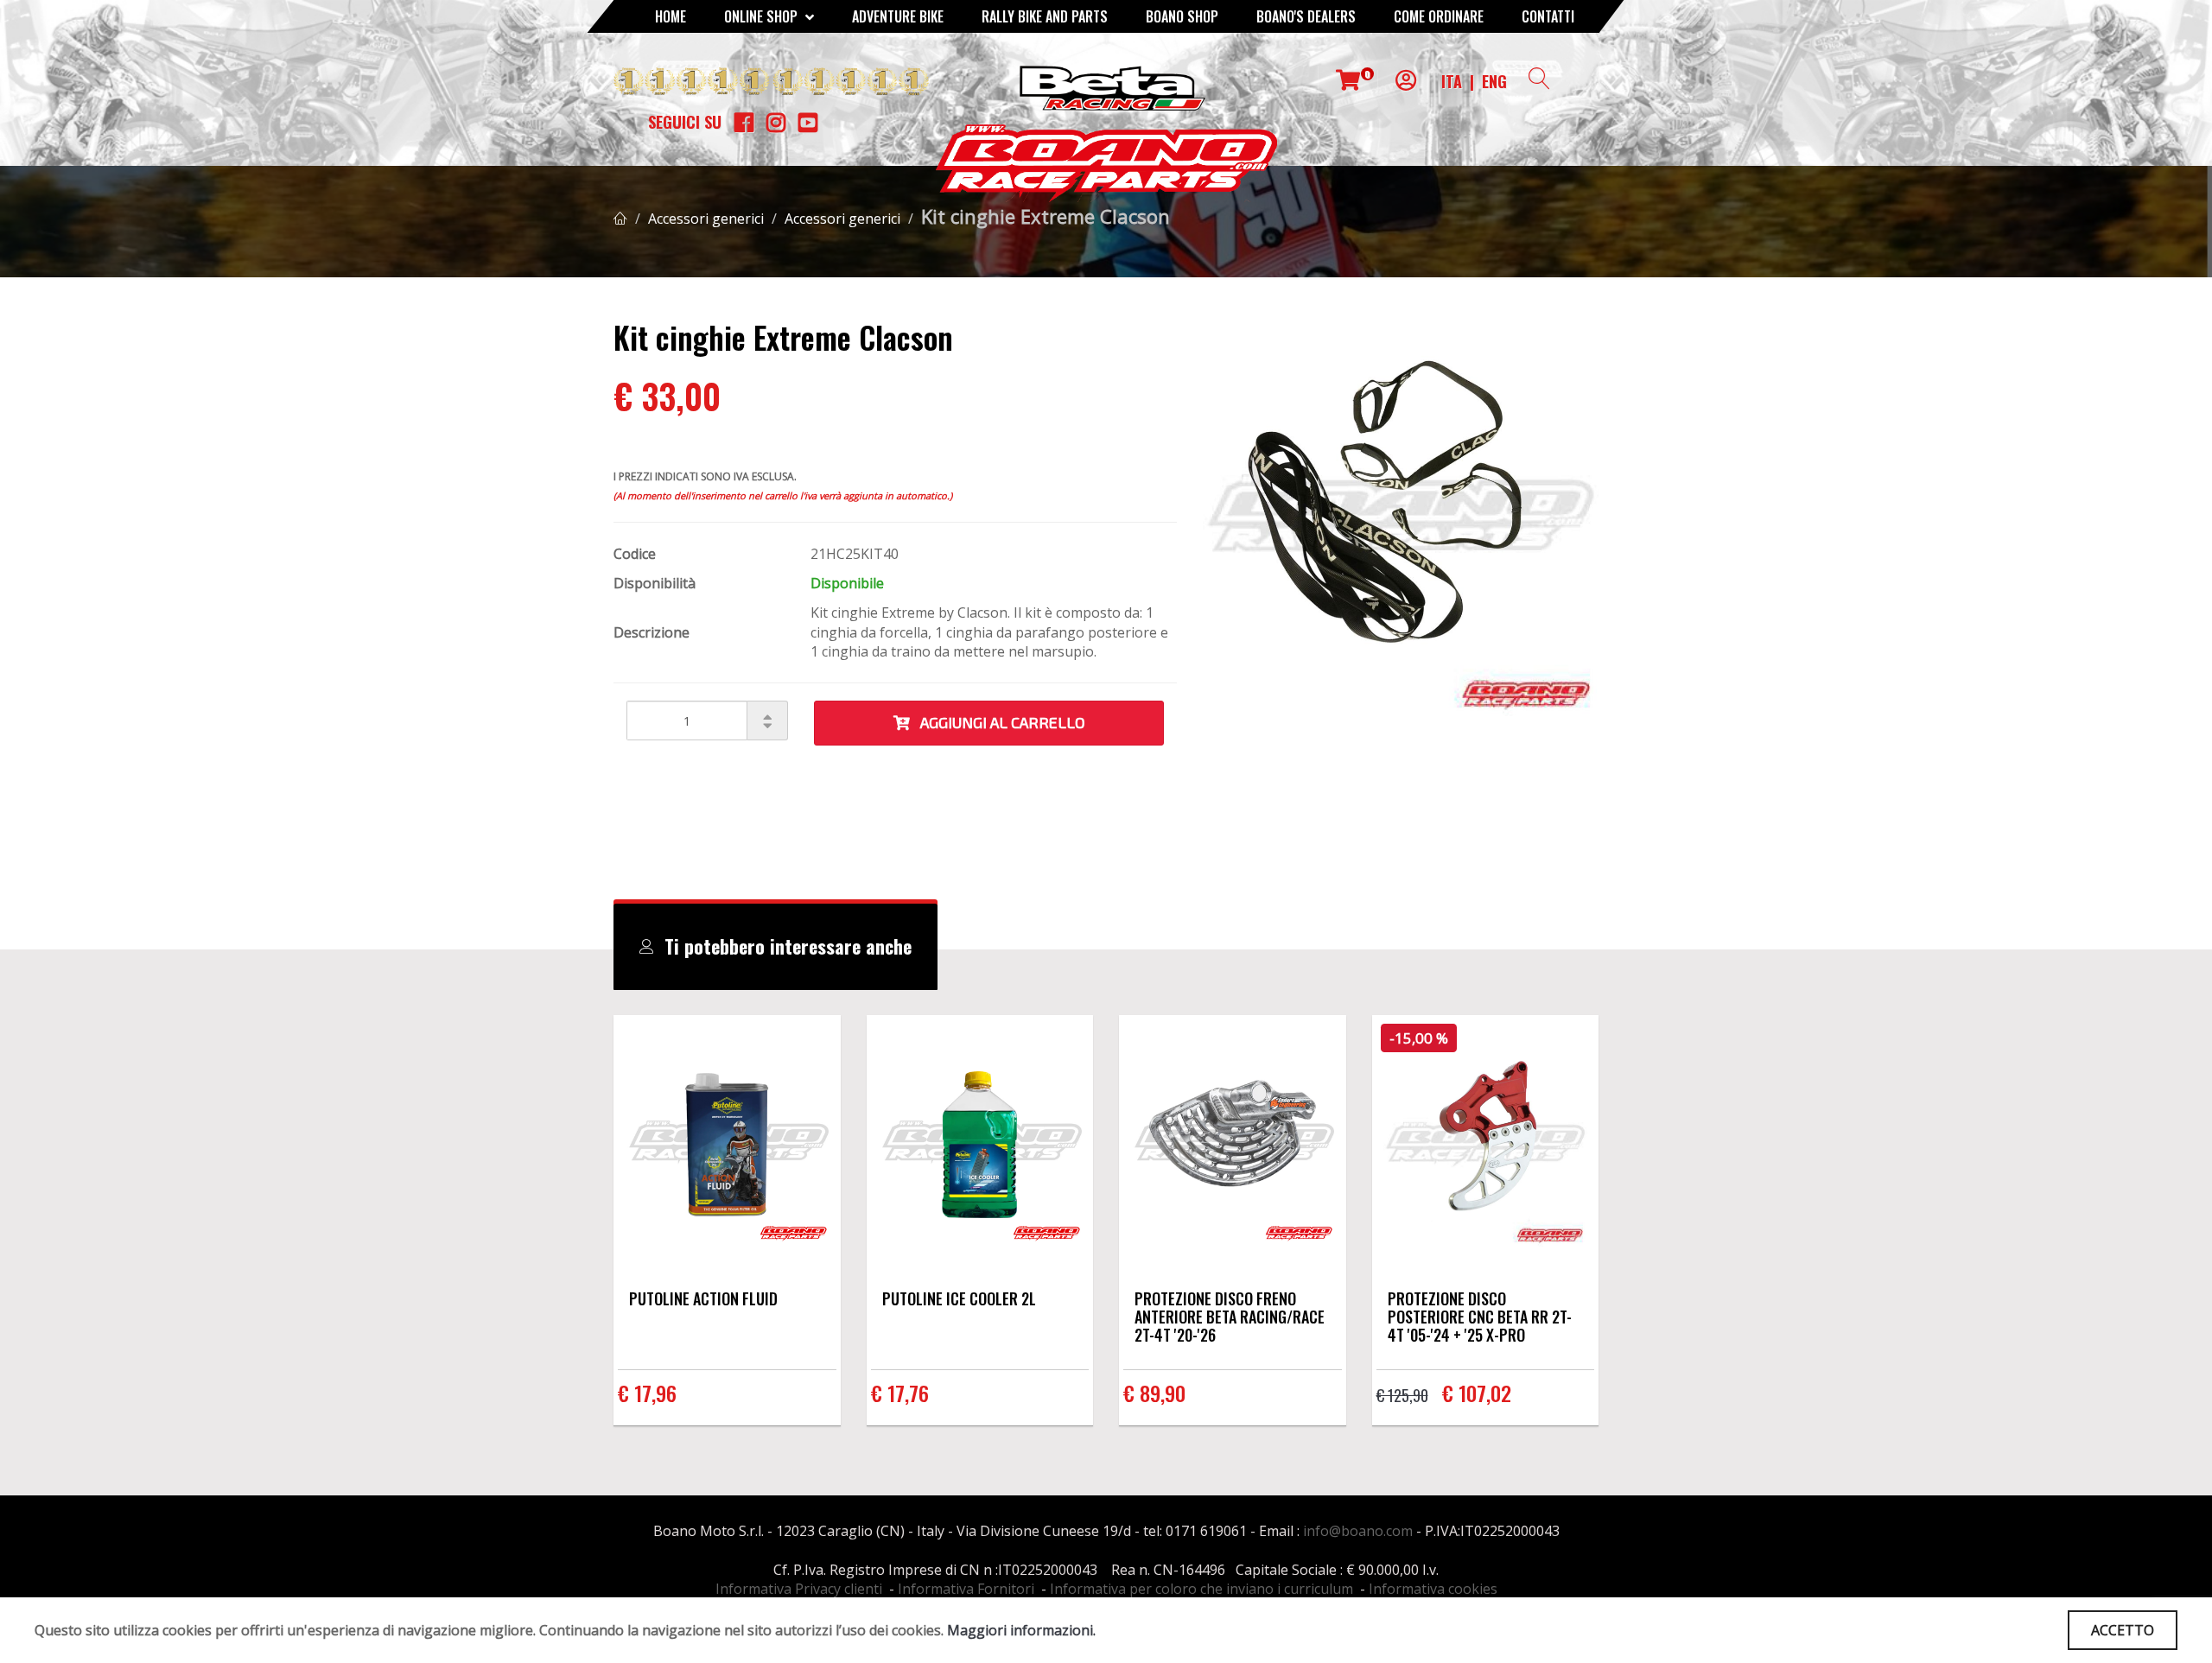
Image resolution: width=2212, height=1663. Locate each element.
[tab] (775, 947)
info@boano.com (1358, 1531)
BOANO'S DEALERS (1306, 16)
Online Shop (763, 16)
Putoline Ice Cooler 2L (959, 1298)
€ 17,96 (647, 1393)
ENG (1494, 81)
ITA (1452, 81)
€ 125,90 (1402, 1395)
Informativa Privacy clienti (799, 1589)
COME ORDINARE (1439, 16)
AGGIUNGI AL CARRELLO (998, 722)
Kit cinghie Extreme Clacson (1046, 216)
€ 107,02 (1477, 1393)
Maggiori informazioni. (1021, 1630)
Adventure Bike (898, 16)
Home (671, 16)
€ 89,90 (1154, 1393)
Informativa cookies (1433, 1589)
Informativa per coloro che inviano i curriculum (1201, 1589)
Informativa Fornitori (966, 1589)
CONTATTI (1548, 16)
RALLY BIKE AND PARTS (1045, 16)
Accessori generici (706, 219)
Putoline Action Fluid (703, 1298)
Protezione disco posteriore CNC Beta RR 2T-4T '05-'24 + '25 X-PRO (1480, 1317)
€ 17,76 (900, 1393)
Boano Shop (1182, 16)
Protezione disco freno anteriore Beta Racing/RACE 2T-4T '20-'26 (1230, 1317)
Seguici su (685, 122)
